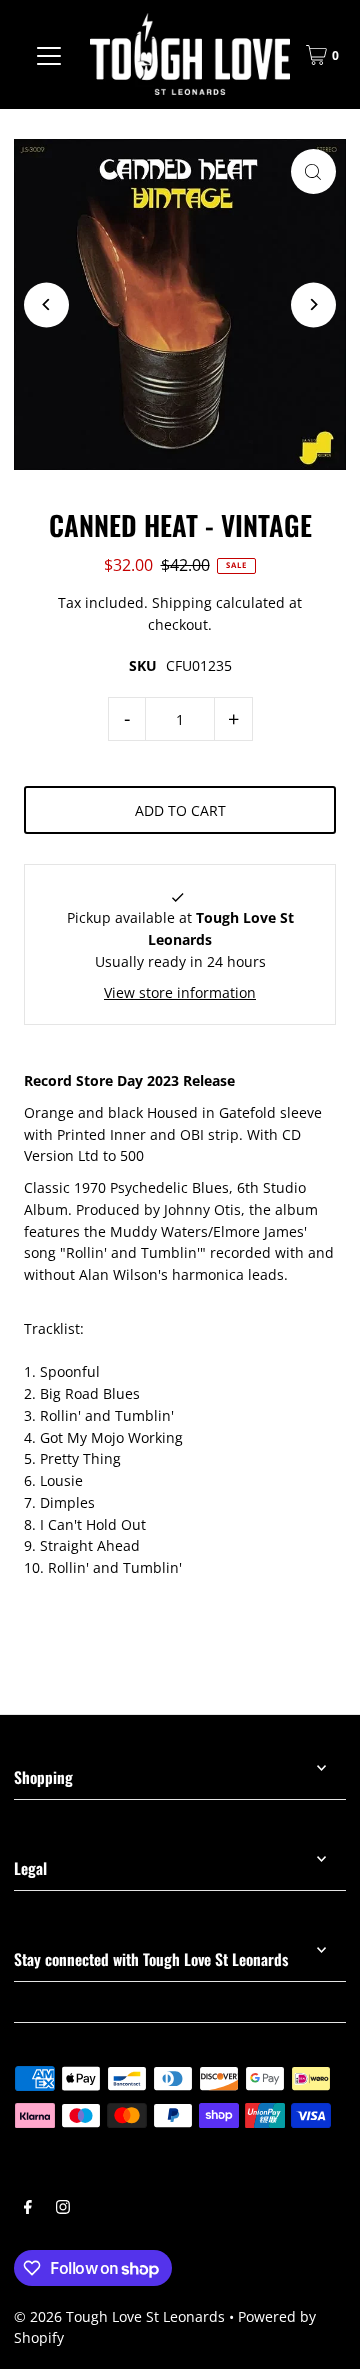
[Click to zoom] (313, 171)
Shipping (182, 602)
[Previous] (46, 304)
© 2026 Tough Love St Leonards (119, 2316)
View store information (180, 992)
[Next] (313, 304)
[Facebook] (28, 2209)
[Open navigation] (49, 55)
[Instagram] (63, 2209)
